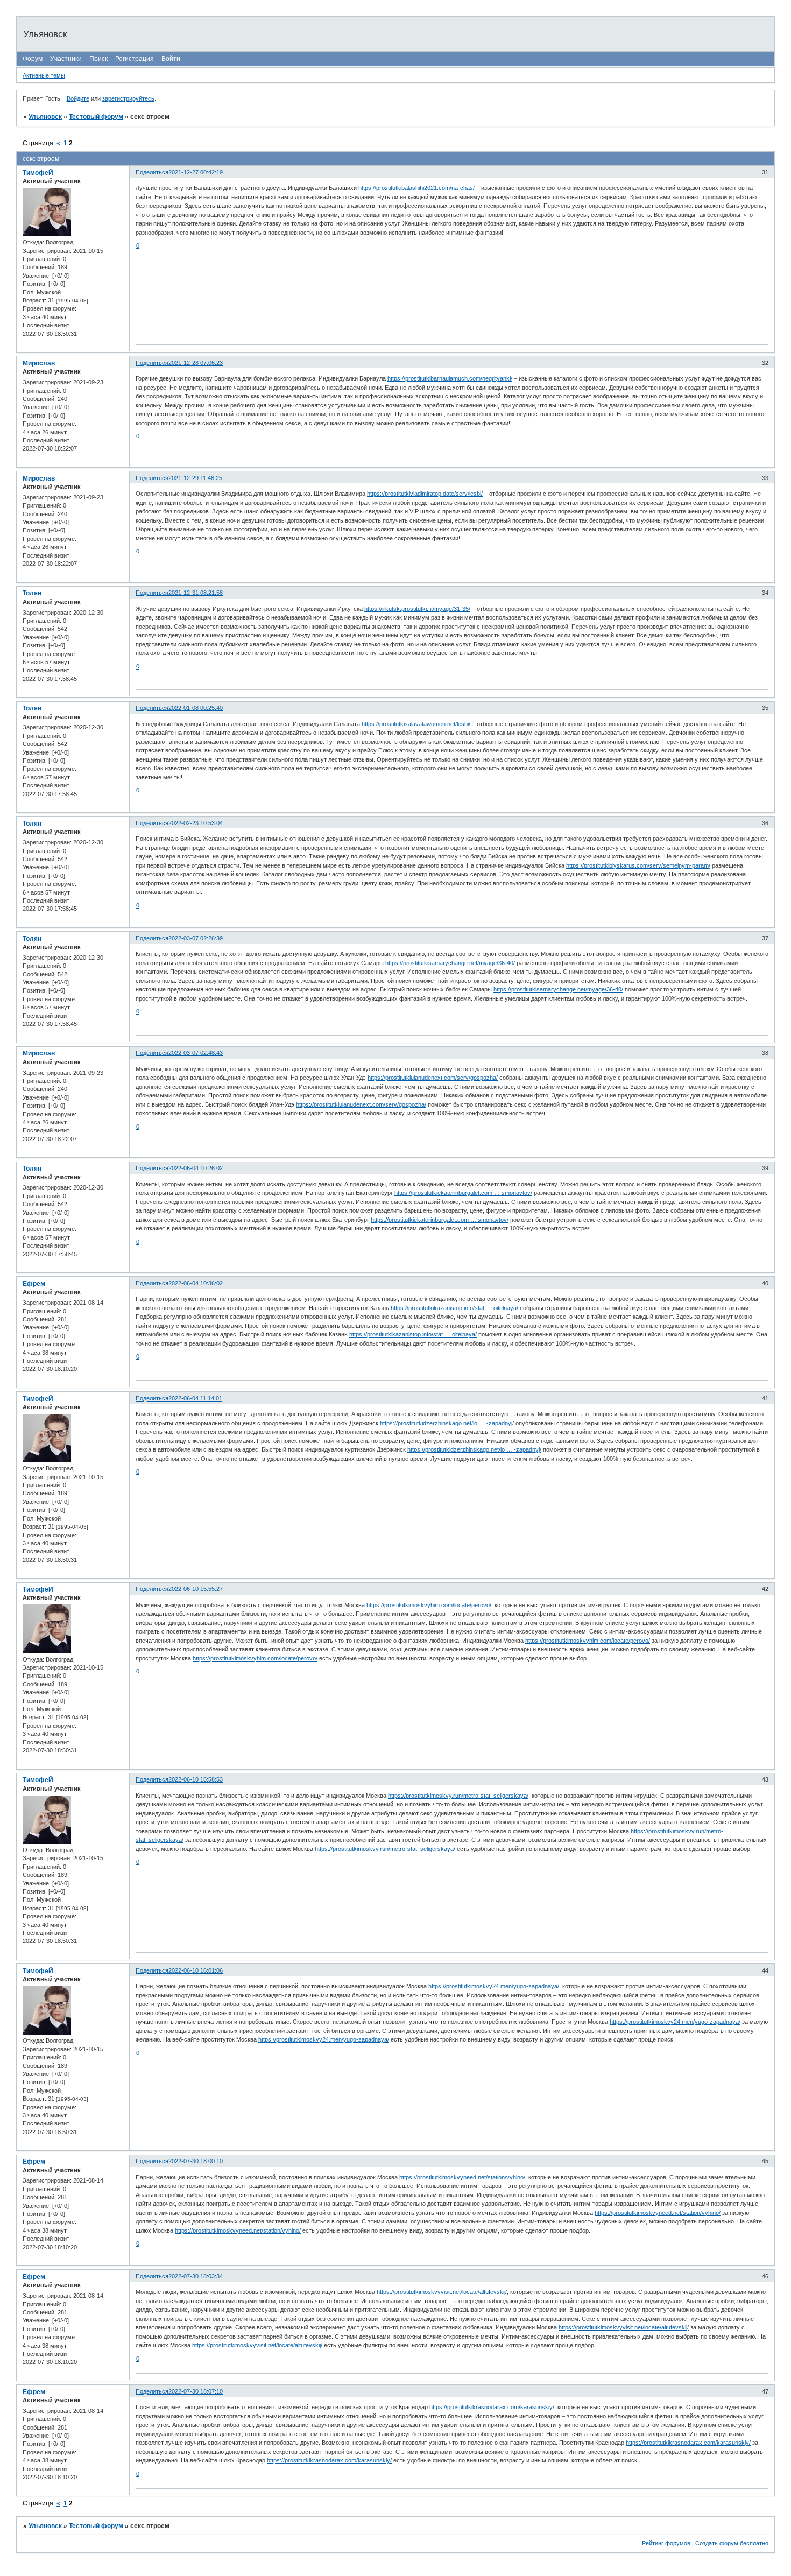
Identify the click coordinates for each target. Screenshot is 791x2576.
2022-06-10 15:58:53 (196, 1779)
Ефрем (34, 1284)
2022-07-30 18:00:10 (196, 2161)
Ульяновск (45, 117)
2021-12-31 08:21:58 (196, 593)
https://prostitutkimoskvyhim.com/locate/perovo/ (429, 1605)
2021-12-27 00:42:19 (196, 172)
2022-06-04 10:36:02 (196, 1283)
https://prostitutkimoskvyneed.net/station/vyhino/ (462, 2177)
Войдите (78, 98)
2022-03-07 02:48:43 (196, 1053)
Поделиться (152, 172)
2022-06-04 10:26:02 (196, 1168)
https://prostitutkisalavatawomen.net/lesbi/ (416, 724)
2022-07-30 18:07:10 (196, 2391)
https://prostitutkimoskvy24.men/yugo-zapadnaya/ (494, 1986)
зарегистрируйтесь (128, 98)
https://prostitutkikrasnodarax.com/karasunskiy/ (492, 2407)
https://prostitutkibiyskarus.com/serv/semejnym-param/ (638, 865)
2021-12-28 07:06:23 (196, 363)
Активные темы (44, 75)
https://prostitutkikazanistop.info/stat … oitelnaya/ (454, 1308)
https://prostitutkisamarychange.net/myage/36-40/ (450, 963)
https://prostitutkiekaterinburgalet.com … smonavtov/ (463, 1193)
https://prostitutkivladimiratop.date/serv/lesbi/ (425, 494)
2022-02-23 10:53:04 (196, 823)
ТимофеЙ (38, 173)
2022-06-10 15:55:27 (196, 1589)
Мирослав (39, 363)
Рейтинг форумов (666, 2543)
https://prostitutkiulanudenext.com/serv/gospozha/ (433, 1078)
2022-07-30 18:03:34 (196, 2276)
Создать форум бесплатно (732, 2543)
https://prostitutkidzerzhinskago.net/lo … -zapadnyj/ (447, 1423)
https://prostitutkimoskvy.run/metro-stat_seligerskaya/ (458, 1796)
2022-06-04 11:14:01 (195, 1398)
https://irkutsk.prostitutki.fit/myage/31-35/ (417, 609)
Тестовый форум (96, 117)
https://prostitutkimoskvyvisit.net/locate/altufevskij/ (442, 2292)
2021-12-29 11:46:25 (195, 478)
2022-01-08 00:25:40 (196, 708)
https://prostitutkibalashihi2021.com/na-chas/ (416, 188)
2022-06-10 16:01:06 (196, 1970)
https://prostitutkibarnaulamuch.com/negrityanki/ (450, 378)
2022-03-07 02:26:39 (196, 938)
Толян (32, 593)
